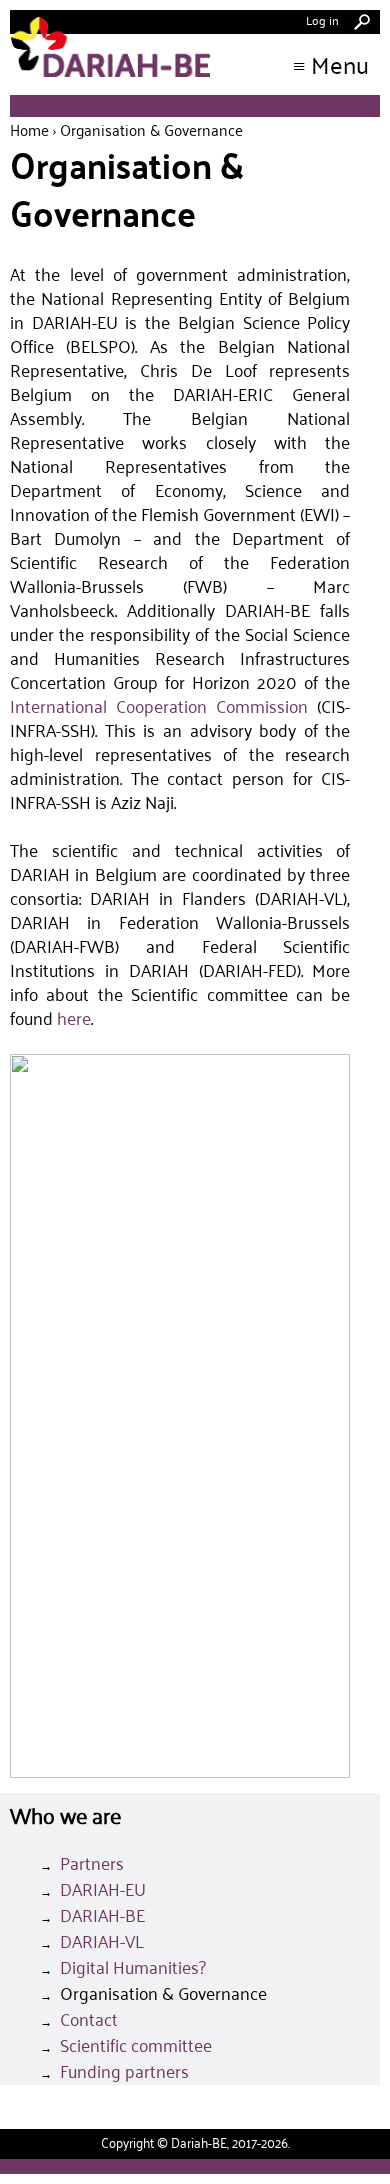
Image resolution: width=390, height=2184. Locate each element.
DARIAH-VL (102, 1941)
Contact (89, 2019)
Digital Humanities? (133, 1967)
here (74, 1018)
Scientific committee (136, 2045)
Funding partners (124, 2071)
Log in (322, 19)
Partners (92, 1863)
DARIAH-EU (103, 1889)
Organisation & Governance (163, 1993)
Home (29, 129)
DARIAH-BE (102, 1915)
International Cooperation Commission (159, 706)
